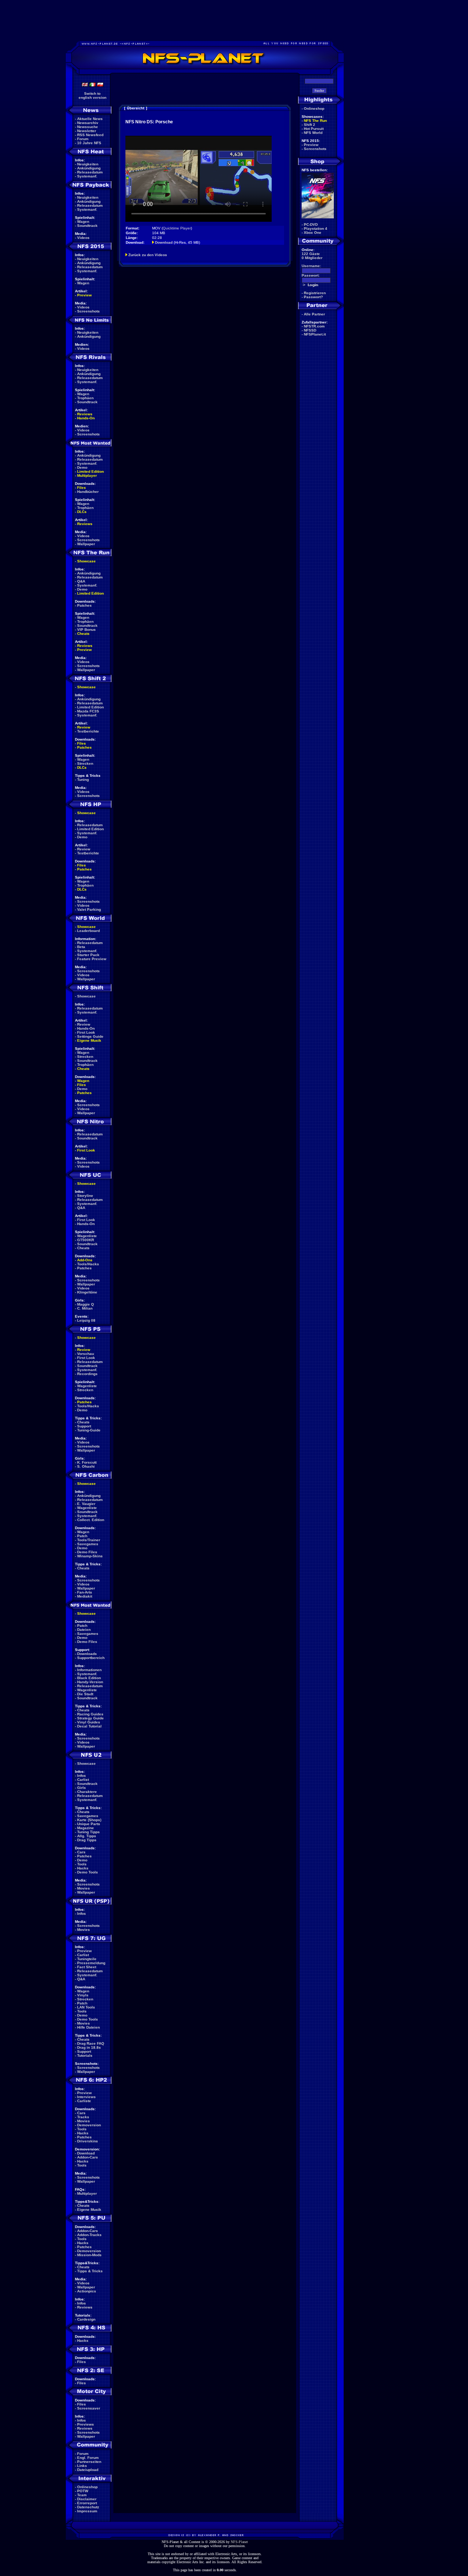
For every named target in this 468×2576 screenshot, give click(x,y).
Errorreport (87, 2503)
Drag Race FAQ (91, 2043)
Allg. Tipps (87, 1836)
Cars (81, 1852)
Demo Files (87, 1552)
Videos (83, 238)
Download (86, 2153)
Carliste (84, 2101)
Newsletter (87, 131)
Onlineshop (87, 2487)
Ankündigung (89, 168)
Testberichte (88, 731)
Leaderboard (88, 931)
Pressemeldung (91, 1963)
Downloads (87, 1654)
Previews (86, 2424)
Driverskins (88, 2141)
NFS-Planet (239, 2542)
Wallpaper (86, 544)
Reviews (85, 414)
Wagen (83, 222)
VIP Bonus (86, 630)
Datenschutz (88, 2507)
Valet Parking (89, 909)
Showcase (86, 996)
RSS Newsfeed (90, 135)
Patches (84, 605)
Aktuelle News (90, 119)
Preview (84, 295)
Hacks (83, 1868)
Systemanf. (87, 176)
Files (82, 488)
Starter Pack (88, 955)
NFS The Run (315, 121)
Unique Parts (89, 1824)
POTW (83, 2491)
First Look (86, 1032)
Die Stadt (85, 1694)
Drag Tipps (87, 1840)
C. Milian (85, 1308)
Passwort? (313, 297)
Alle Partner (314, 314)
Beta (81, 947)
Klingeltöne (87, 1292)
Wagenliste (87, 1236)
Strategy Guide (90, 1718)
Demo (82, 467)
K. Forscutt (87, 1462)
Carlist (83, 1780)
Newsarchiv (88, 123)
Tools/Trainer (89, 1540)
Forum (83, 139)
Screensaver (89, 2408)
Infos (82, 1776)
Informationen (89, 1670)
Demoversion (89, 2125)
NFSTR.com (314, 326)
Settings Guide (90, 1036)
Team (82, 2495)
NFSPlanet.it (315, 334)
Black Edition (89, 1678)
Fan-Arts (85, 1592)
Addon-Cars (88, 2157)
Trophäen (85, 398)
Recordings (87, 1374)
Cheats (83, 634)
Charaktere (87, 1792)
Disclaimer (87, 2499)
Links (82, 2466)
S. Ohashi (86, 1466)
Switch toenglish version (93, 96)
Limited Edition (90, 471)
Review (84, 727)
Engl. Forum (88, 2458)
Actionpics (87, 2291)
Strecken (85, 763)
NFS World (313, 133)
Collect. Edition (91, 1520)
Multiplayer (87, 475)
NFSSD (310, 330)
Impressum (87, 2511)
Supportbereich (91, 1658)
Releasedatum (90, 172)
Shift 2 (310, 125)
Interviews (86, 2097)
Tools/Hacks (88, 1264)
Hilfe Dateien (88, 2027)
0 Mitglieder (312, 258)
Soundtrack (87, 226)
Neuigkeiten (88, 164)
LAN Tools (86, 2007)
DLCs (82, 512)
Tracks (83, 2117)
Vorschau (86, 1354)
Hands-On (86, 418)
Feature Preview (92, 959)
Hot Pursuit (314, 129)
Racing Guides (90, 1714)
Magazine (86, 1828)
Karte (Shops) (89, 1820)
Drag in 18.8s (89, 2047)
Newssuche (88, 127)
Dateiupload (88, 2470)
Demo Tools (88, 1872)
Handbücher (88, 492)
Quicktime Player (177, 228)
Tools (82, 1864)
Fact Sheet (87, 1967)
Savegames (88, 1544)
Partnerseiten (89, 2462)
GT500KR (86, 1240)
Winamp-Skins (90, 1556)
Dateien (84, 1630)
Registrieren (315, 293)
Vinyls (83, 1995)
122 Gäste (311, 254)
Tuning (83, 780)
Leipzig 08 (86, 1320)
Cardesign (86, 2319)
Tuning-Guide (89, 1430)
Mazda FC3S (88, 711)
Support (84, 1426)
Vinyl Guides (89, 1722)
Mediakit (85, 1596)
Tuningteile (87, 1959)
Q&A (81, 581)
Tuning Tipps (88, 1832)
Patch (82, 1536)
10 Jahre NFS (89, 143)
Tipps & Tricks (90, 2271)
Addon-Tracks (89, 2235)
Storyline (85, 1196)
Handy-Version (90, 1682)
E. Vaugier (86, 1504)
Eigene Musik (89, 1040)
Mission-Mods (89, 2255)
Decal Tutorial (89, 1726)
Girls (82, 1788)
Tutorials (85, 2055)
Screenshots (88, 311)
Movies (84, 1888)
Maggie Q (86, 1304)
